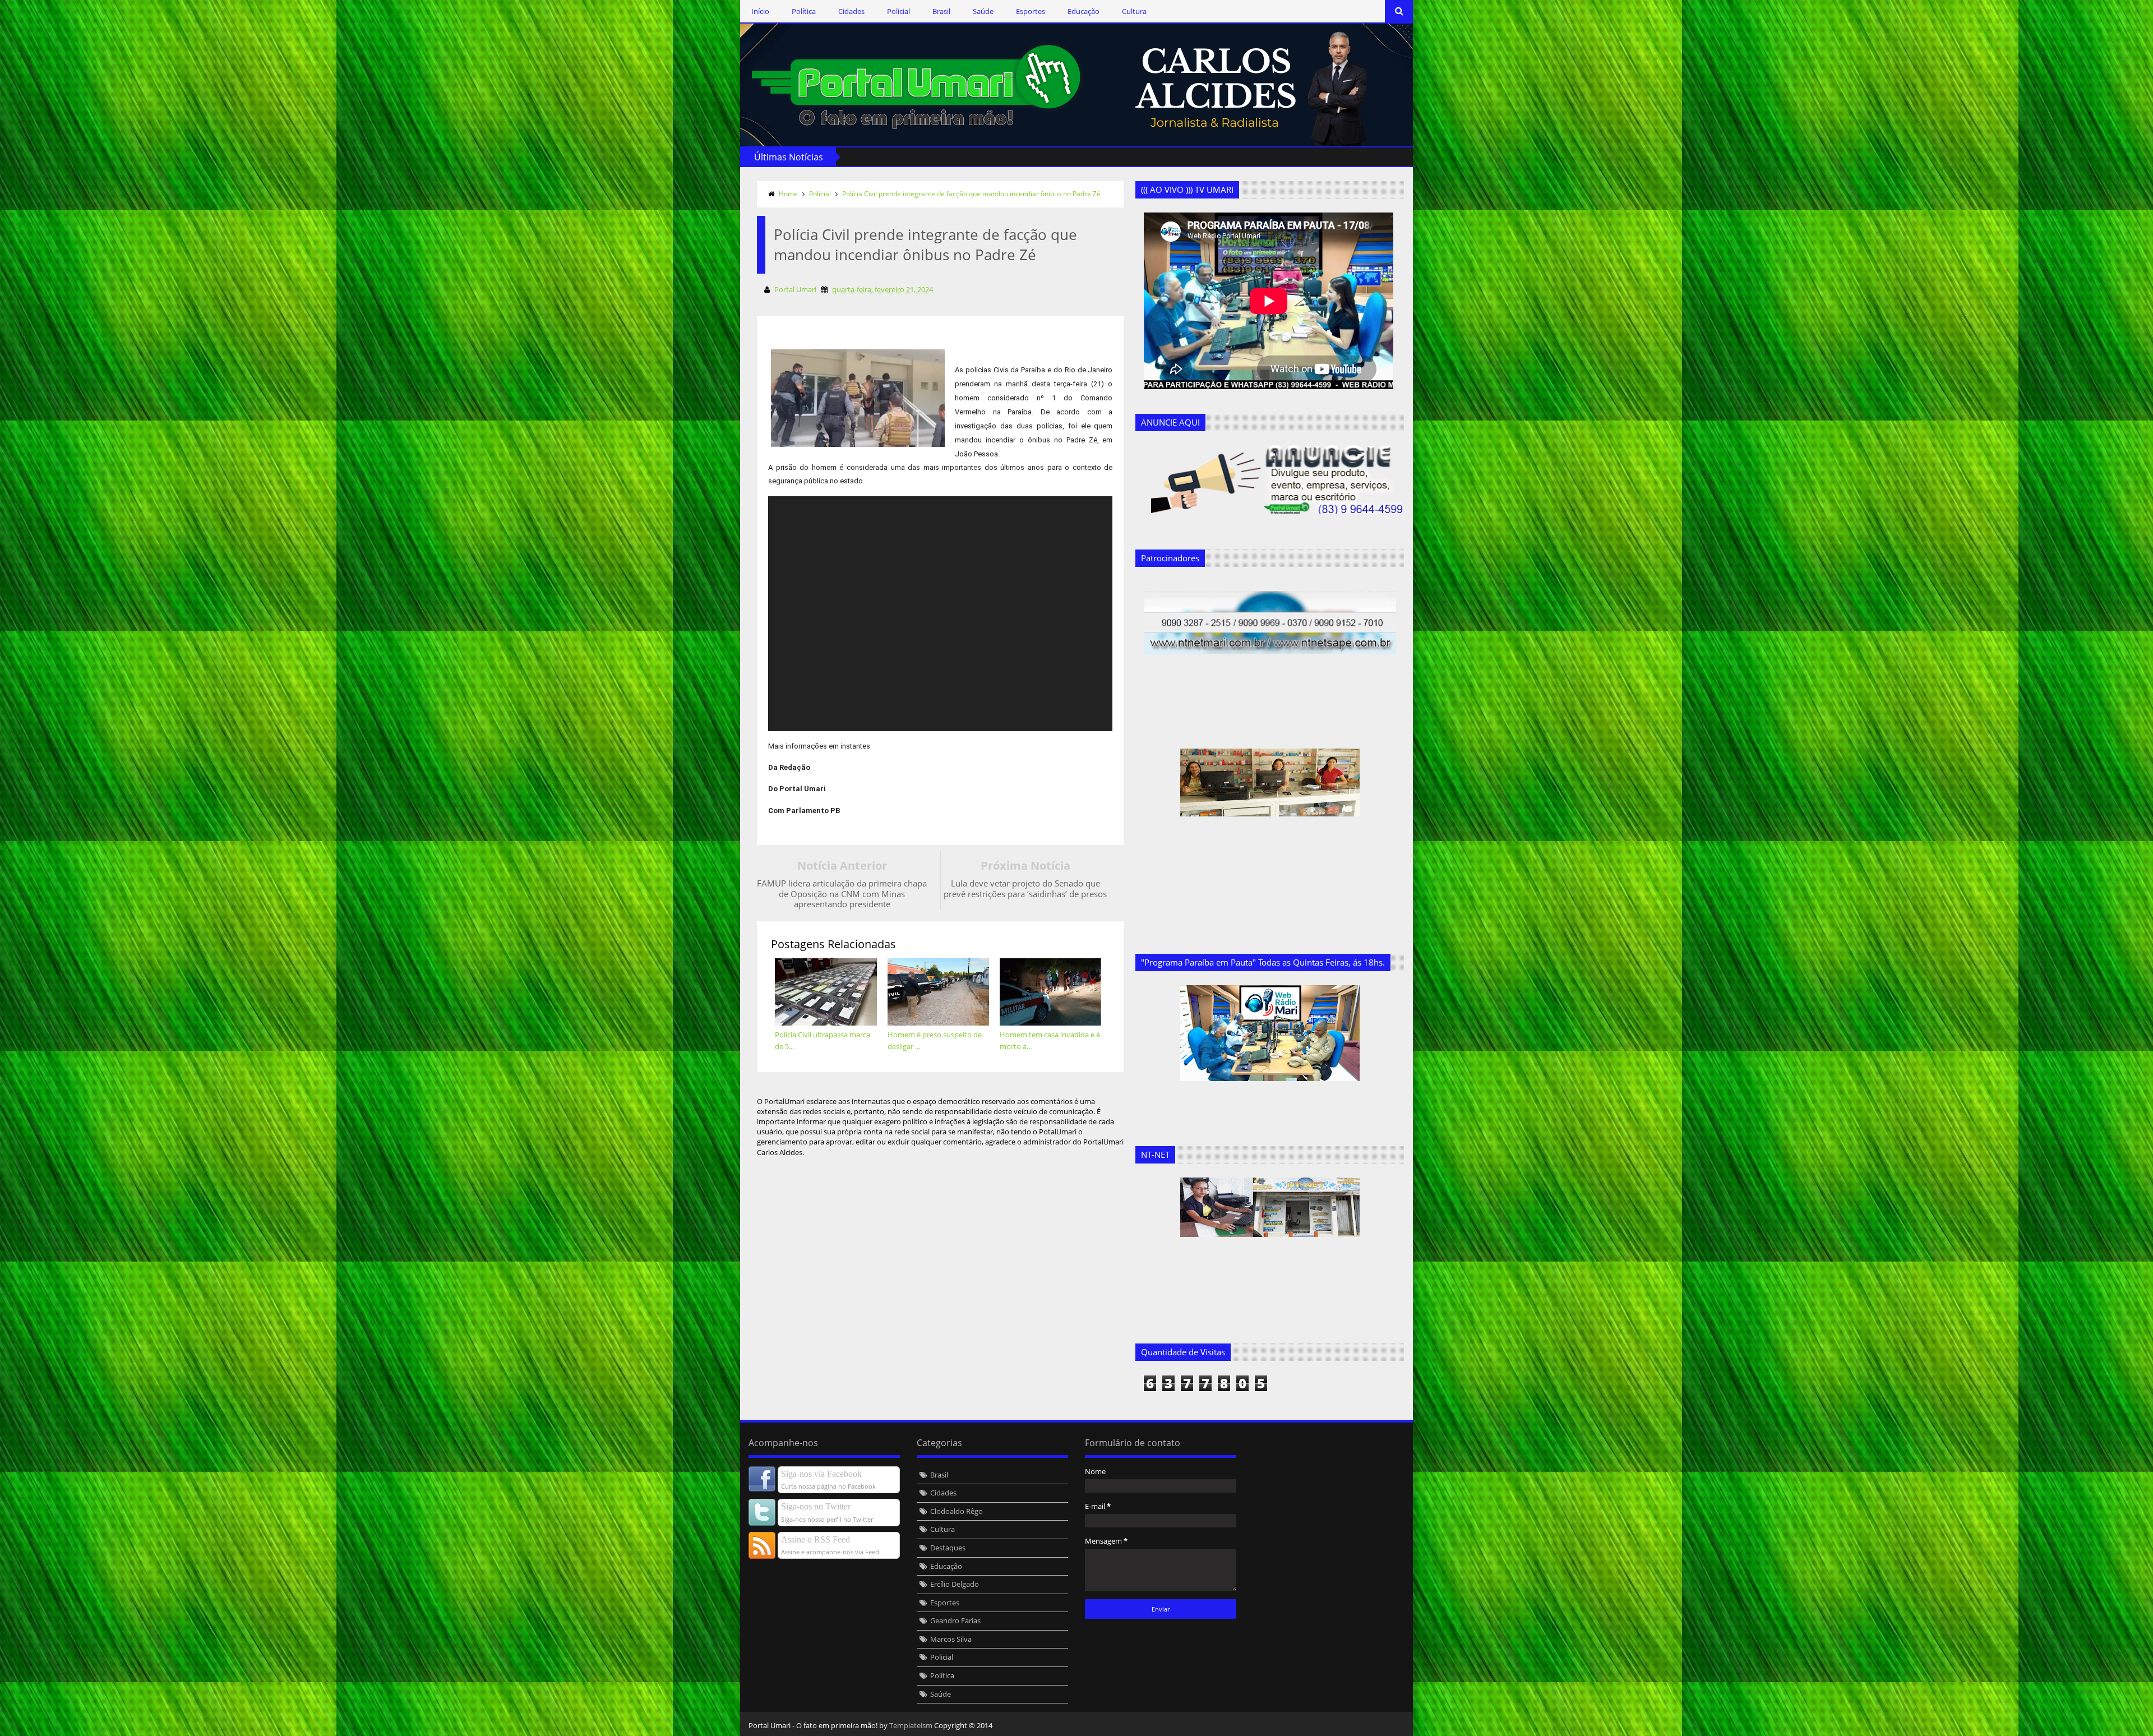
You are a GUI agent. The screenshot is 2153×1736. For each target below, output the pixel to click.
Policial (898, 11)
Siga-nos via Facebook (821, 1474)
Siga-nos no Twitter (816, 1506)
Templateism (911, 1725)
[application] (940, 614)
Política (804, 11)
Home (788, 194)
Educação (1084, 11)
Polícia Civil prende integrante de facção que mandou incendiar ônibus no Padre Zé (971, 194)
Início (760, 11)
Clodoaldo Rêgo (957, 1511)
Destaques (948, 1548)
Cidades (851, 11)
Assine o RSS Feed (816, 1539)
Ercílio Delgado (955, 1584)
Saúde (983, 11)
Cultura (1134, 11)
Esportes (1031, 11)
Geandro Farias (955, 1620)
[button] (976, 613)
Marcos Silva (951, 1639)
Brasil (941, 11)
